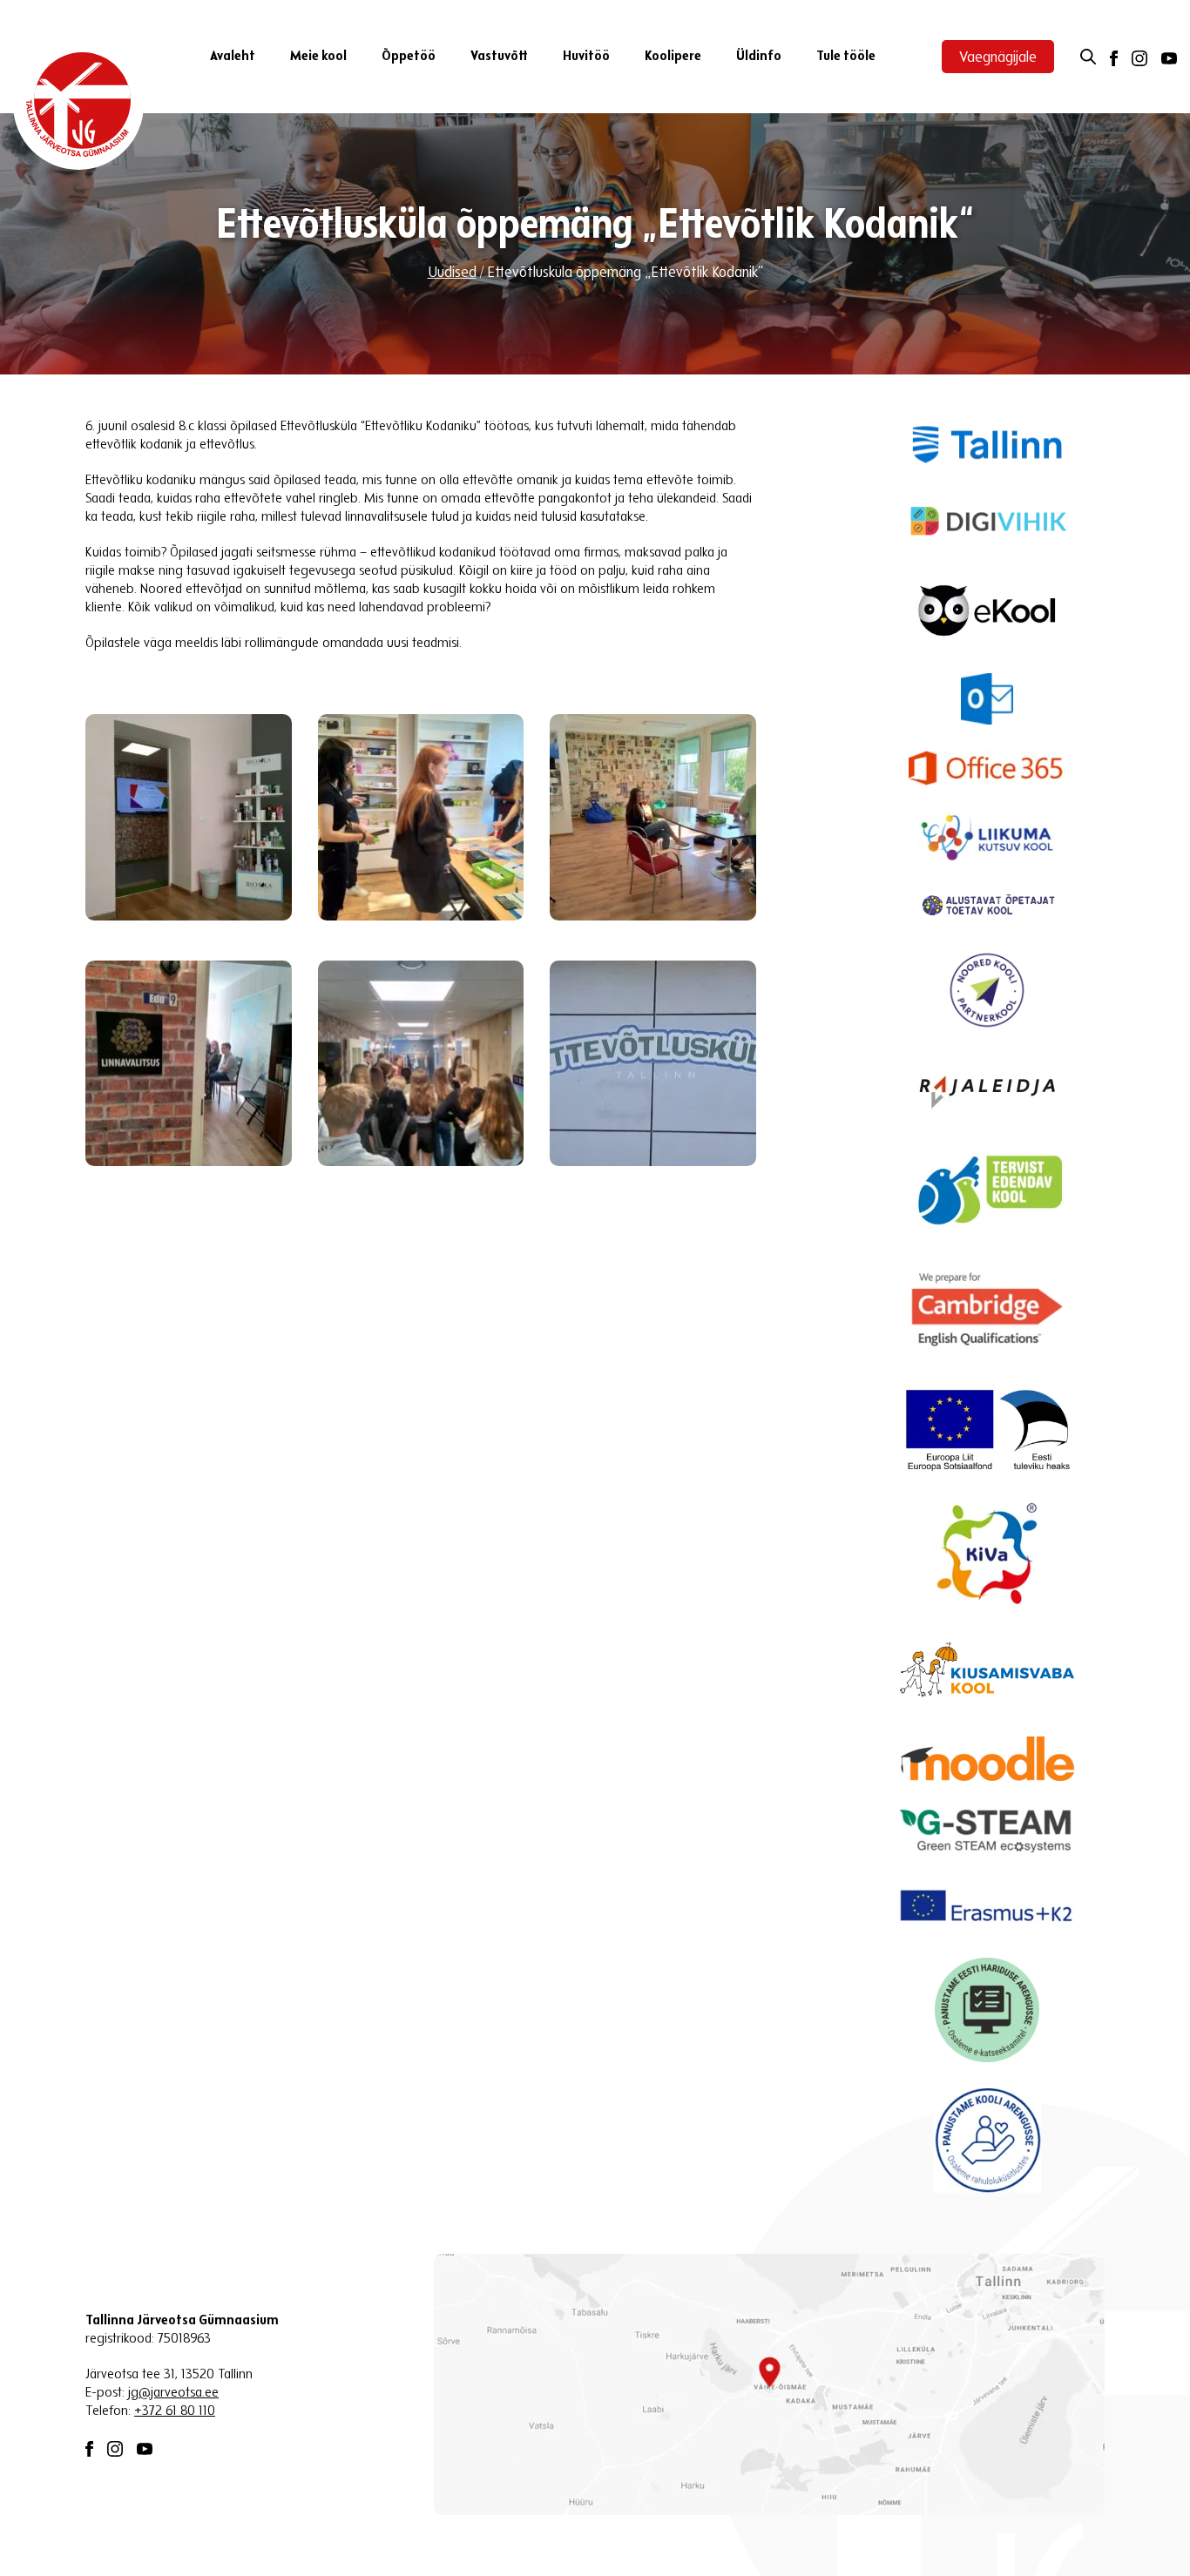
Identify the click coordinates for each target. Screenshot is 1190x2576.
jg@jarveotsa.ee (173, 2393)
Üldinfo (759, 57)
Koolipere (673, 57)
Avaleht (233, 57)
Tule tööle (846, 57)
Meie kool (318, 57)
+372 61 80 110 (175, 2411)
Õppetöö (409, 57)
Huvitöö (586, 57)
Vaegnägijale (998, 58)
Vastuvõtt (499, 57)
